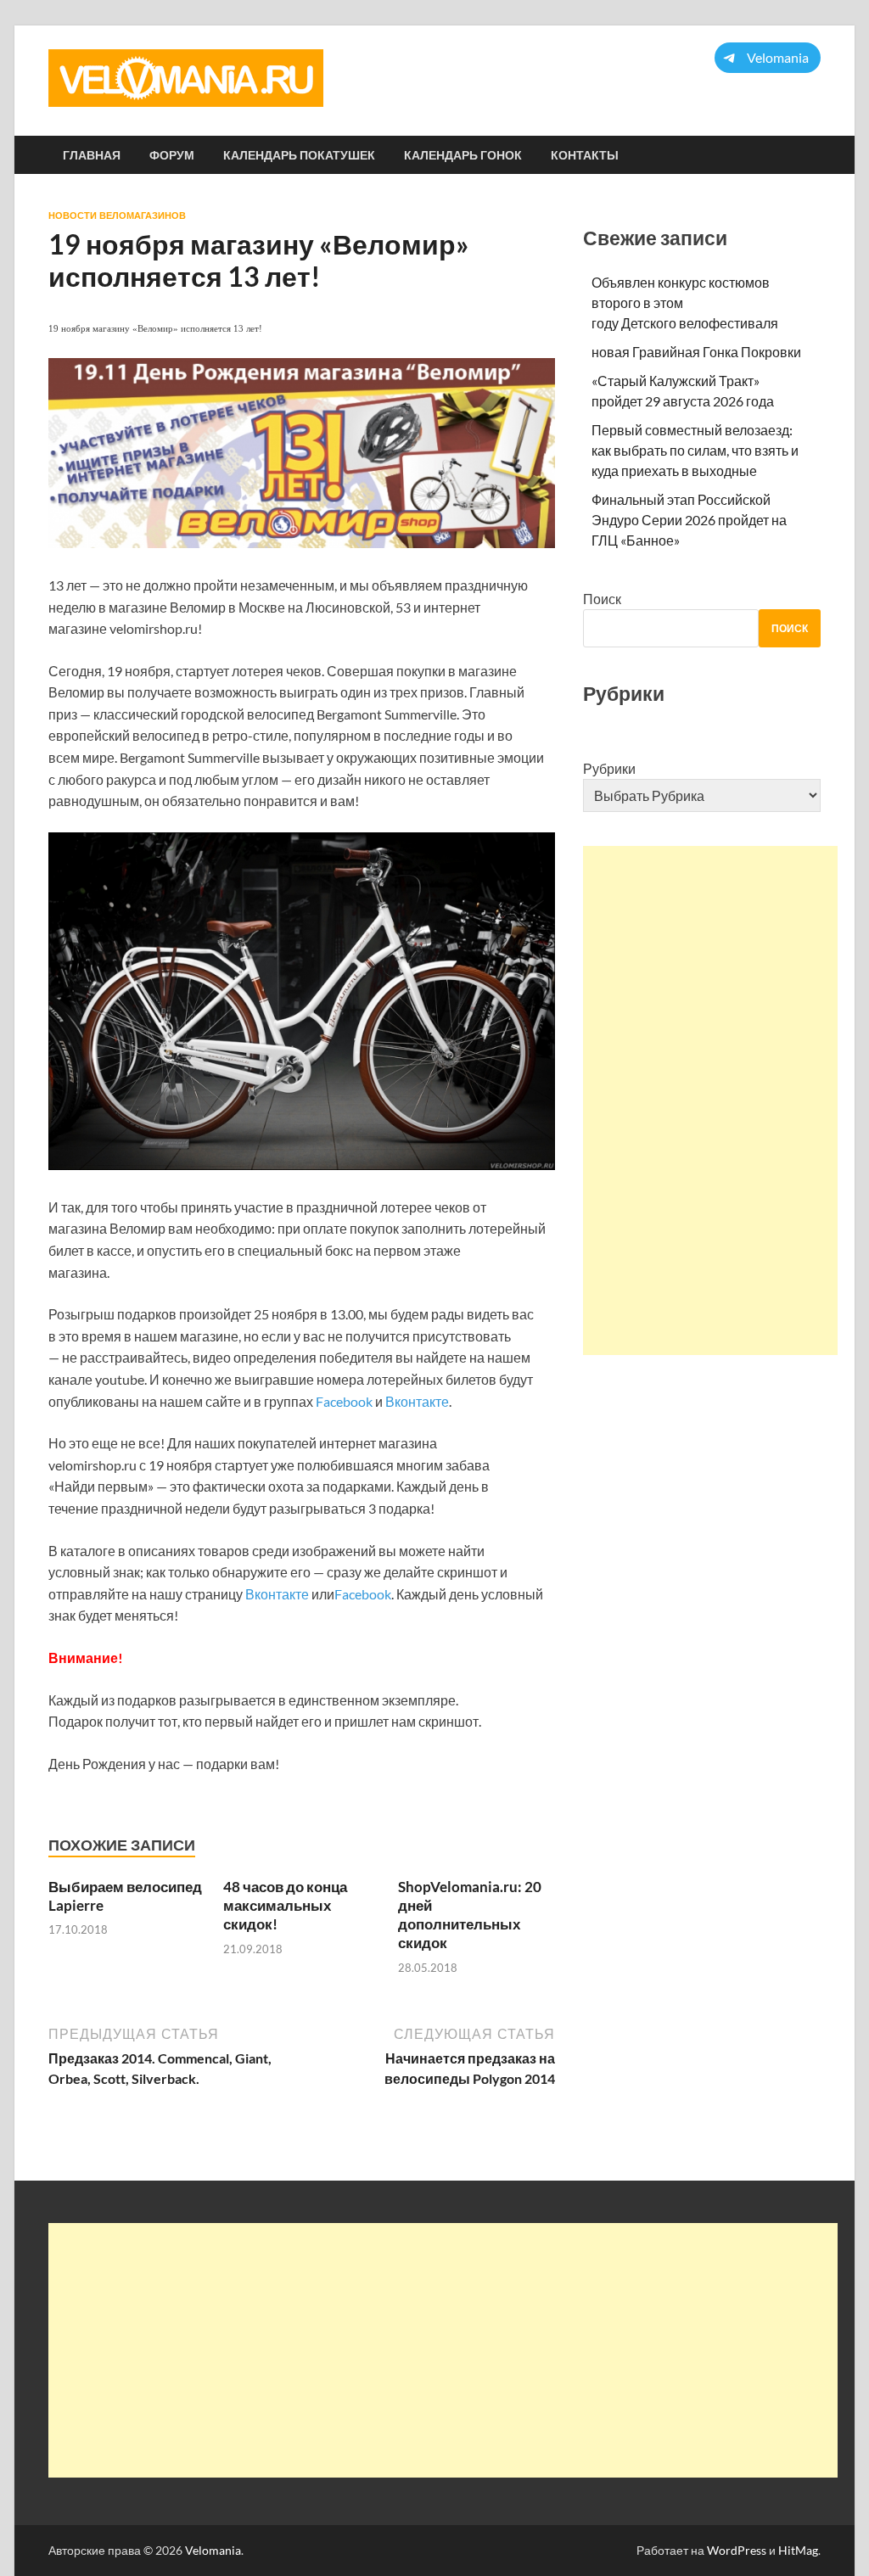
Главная (92, 155)
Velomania (213, 2550)
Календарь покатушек (299, 155)
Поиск (602, 599)
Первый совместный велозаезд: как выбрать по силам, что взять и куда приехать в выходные (695, 450)
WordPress (737, 2550)
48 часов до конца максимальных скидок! (285, 1905)
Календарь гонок (463, 155)
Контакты (585, 155)
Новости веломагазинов (117, 216)
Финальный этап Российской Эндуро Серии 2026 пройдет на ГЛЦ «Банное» (689, 520)
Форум (172, 155)
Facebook (344, 1401)
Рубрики (609, 768)
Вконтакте (417, 1401)
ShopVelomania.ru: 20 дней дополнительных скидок (470, 1915)
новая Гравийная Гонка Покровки (696, 352)
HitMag (798, 2550)
